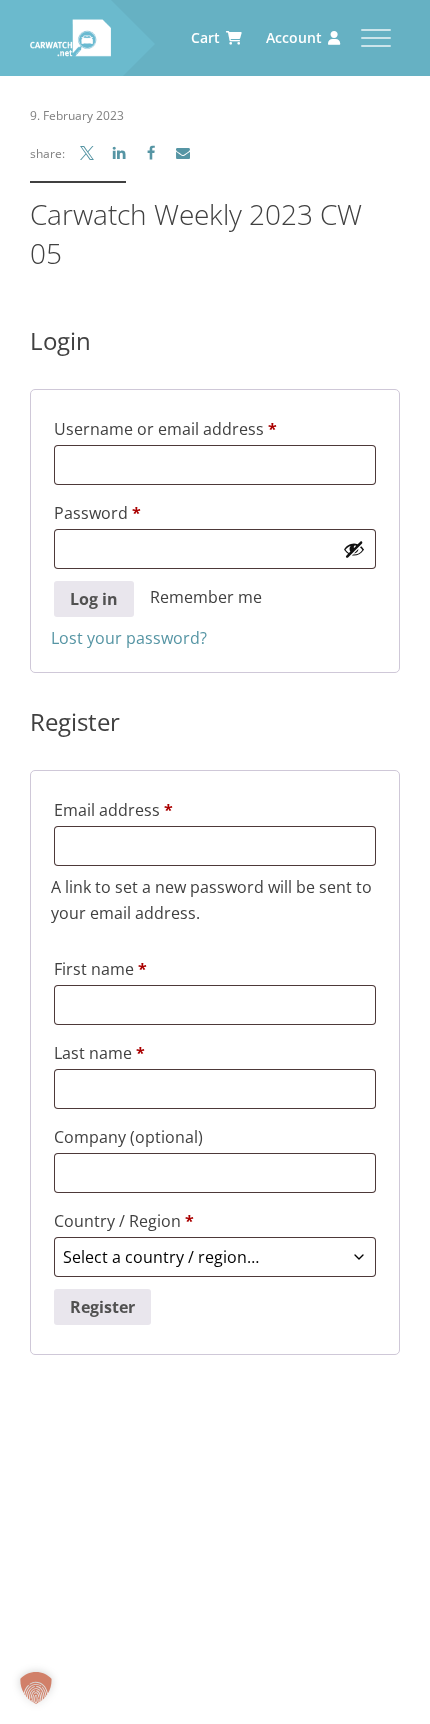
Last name (99, 1053)
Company (128, 1137)
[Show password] (354, 549)
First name (100, 969)
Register (102, 1307)
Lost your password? (129, 638)
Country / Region (124, 1221)
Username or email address (199, 428)
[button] (36, 1688)
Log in (94, 599)
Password (131, 512)
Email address (147, 809)
